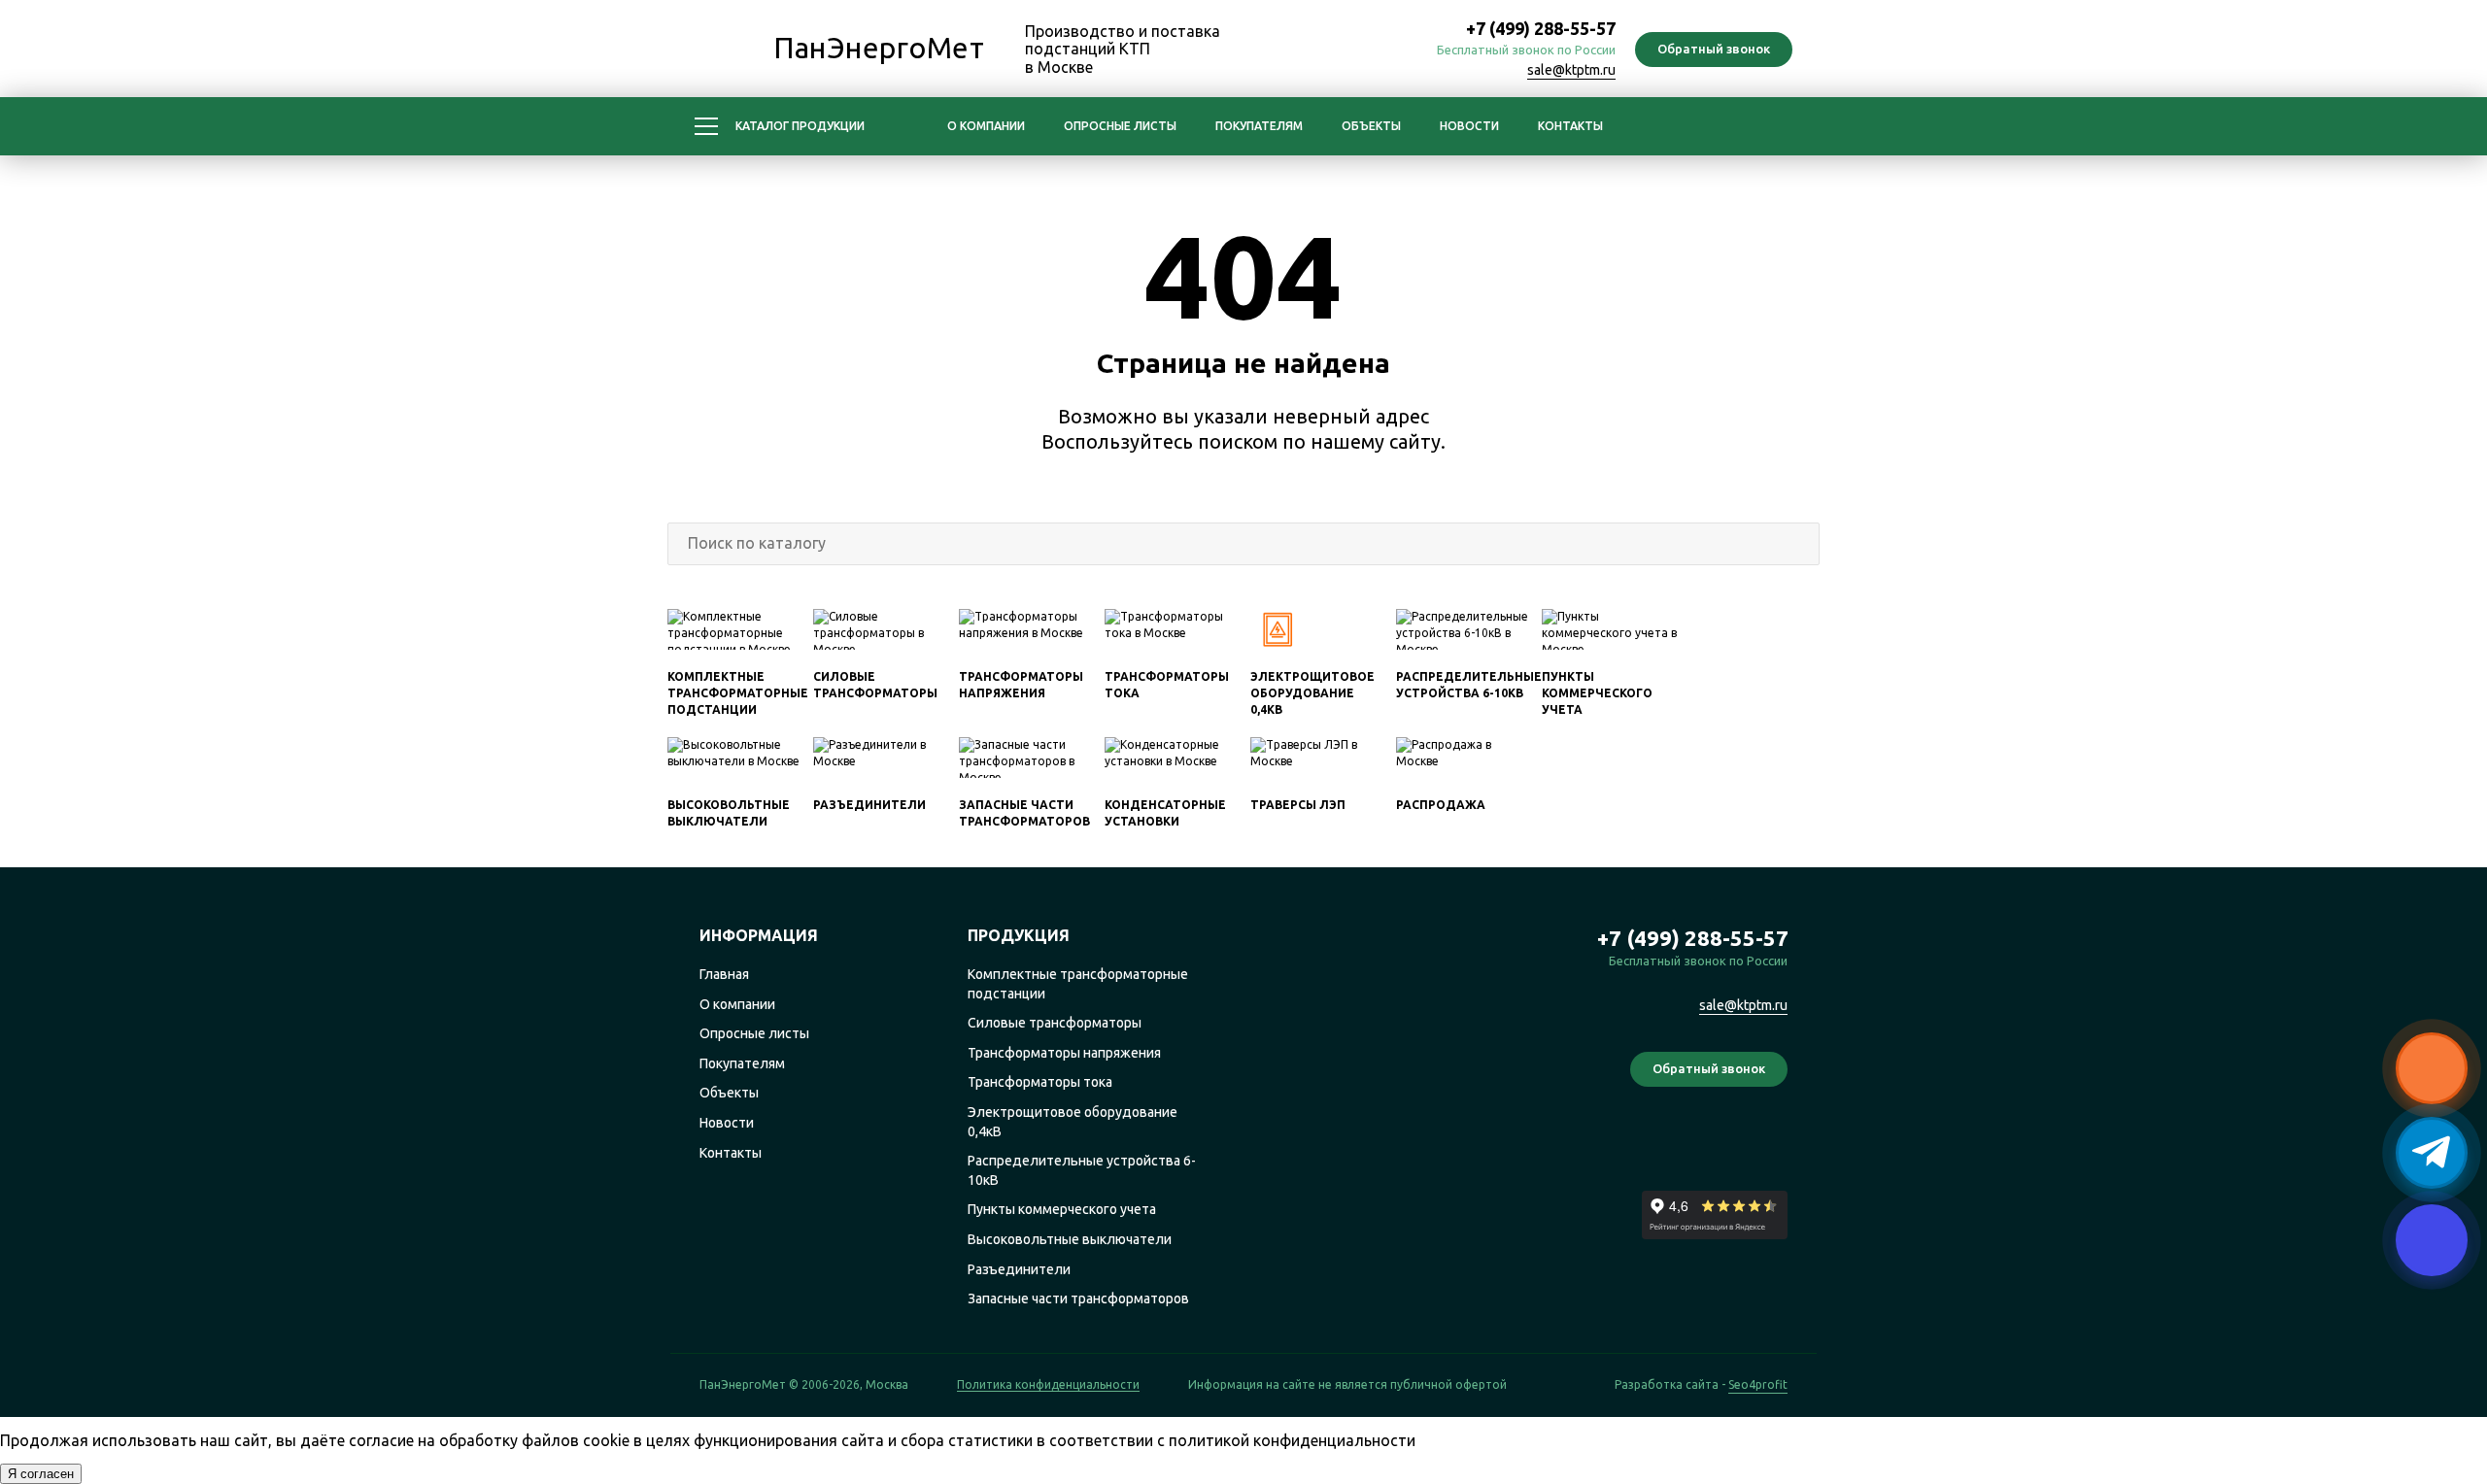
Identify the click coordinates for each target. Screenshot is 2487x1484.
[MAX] (1304, 51)
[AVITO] (1771, 1143)
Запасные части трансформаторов (1078, 1298)
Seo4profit (1758, 1385)
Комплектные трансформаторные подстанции (738, 693)
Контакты (1570, 126)
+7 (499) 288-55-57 (1541, 28)
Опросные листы (1120, 126)
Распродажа (1441, 805)
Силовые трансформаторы (1055, 1023)
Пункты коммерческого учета (1597, 693)
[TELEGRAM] (1346, 51)
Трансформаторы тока (1040, 1082)
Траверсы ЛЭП (1298, 805)
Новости (1469, 126)
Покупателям (1259, 126)
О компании (986, 126)
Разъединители (869, 805)
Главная (724, 974)
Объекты (1371, 126)
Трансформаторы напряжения (1064, 1053)
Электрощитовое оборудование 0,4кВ (1312, 693)
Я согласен (41, 1474)
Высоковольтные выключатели (1070, 1239)
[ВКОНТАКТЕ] (1389, 51)
